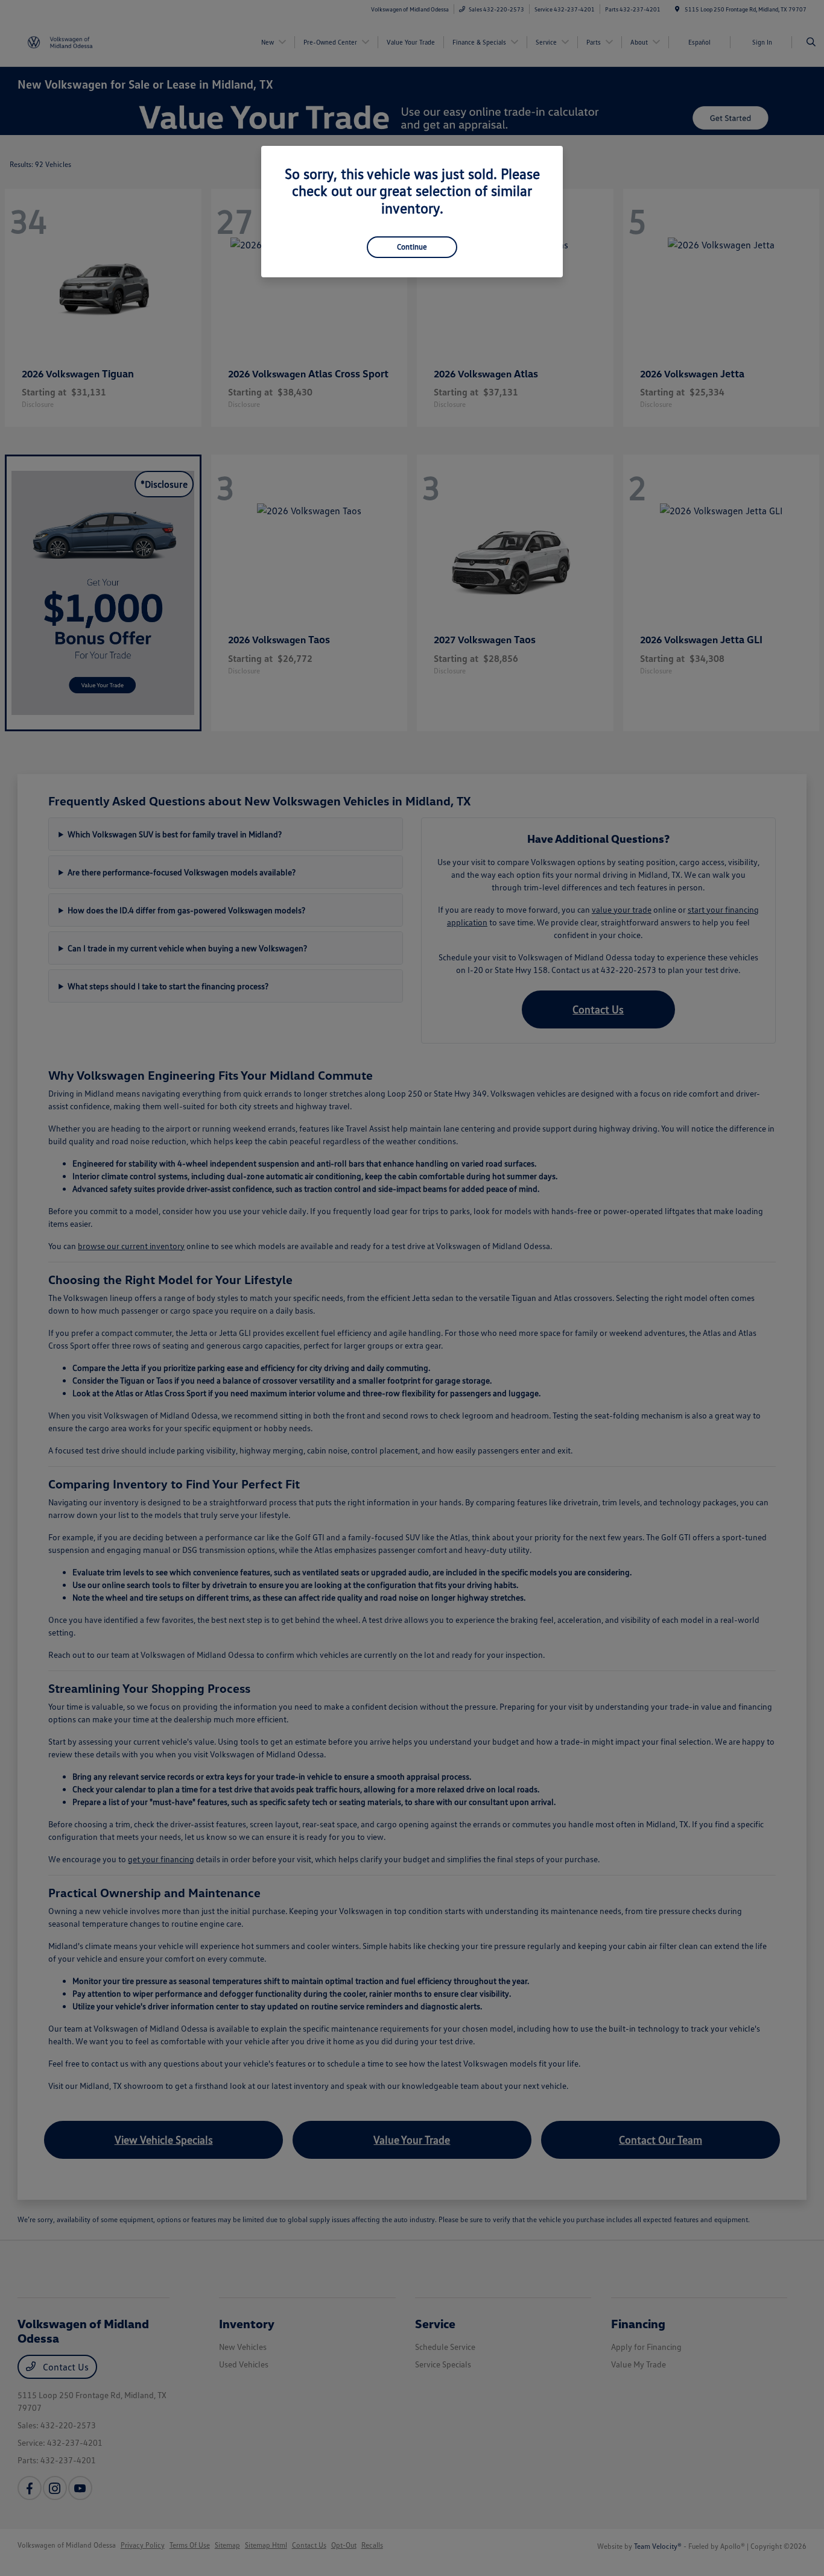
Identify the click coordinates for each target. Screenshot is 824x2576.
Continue (412, 247)
